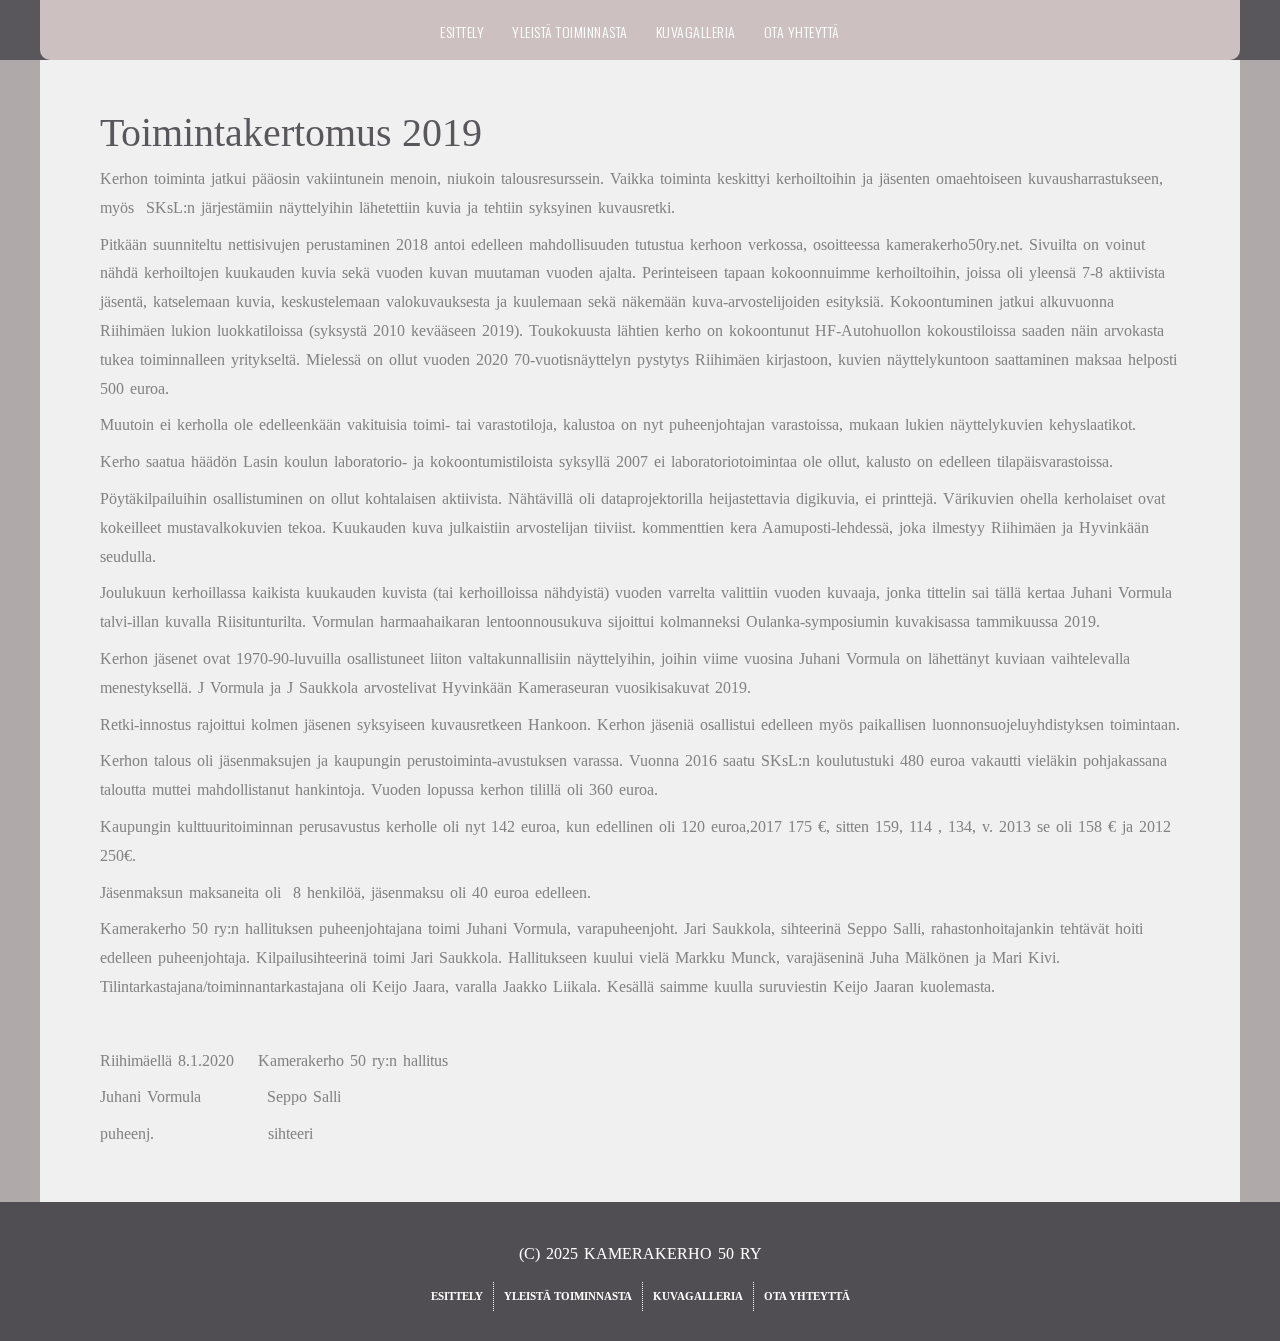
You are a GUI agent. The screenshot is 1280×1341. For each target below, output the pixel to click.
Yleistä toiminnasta (570, 31)
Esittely (462, 31)
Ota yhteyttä (802, 31)
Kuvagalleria (696, 31)
